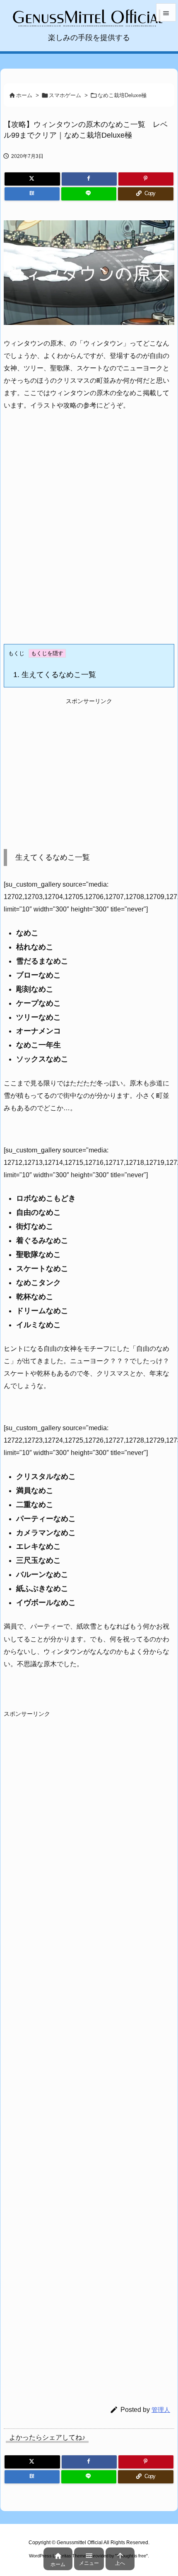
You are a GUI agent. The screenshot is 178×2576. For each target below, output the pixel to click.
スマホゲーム (65, 95)
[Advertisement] (89, 534)
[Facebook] (89, 179)
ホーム (24, 95)
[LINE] (89, 194)
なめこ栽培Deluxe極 (122, 95)
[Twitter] (32, 179)
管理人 (161, 2410)
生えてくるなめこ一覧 (55, 675)
